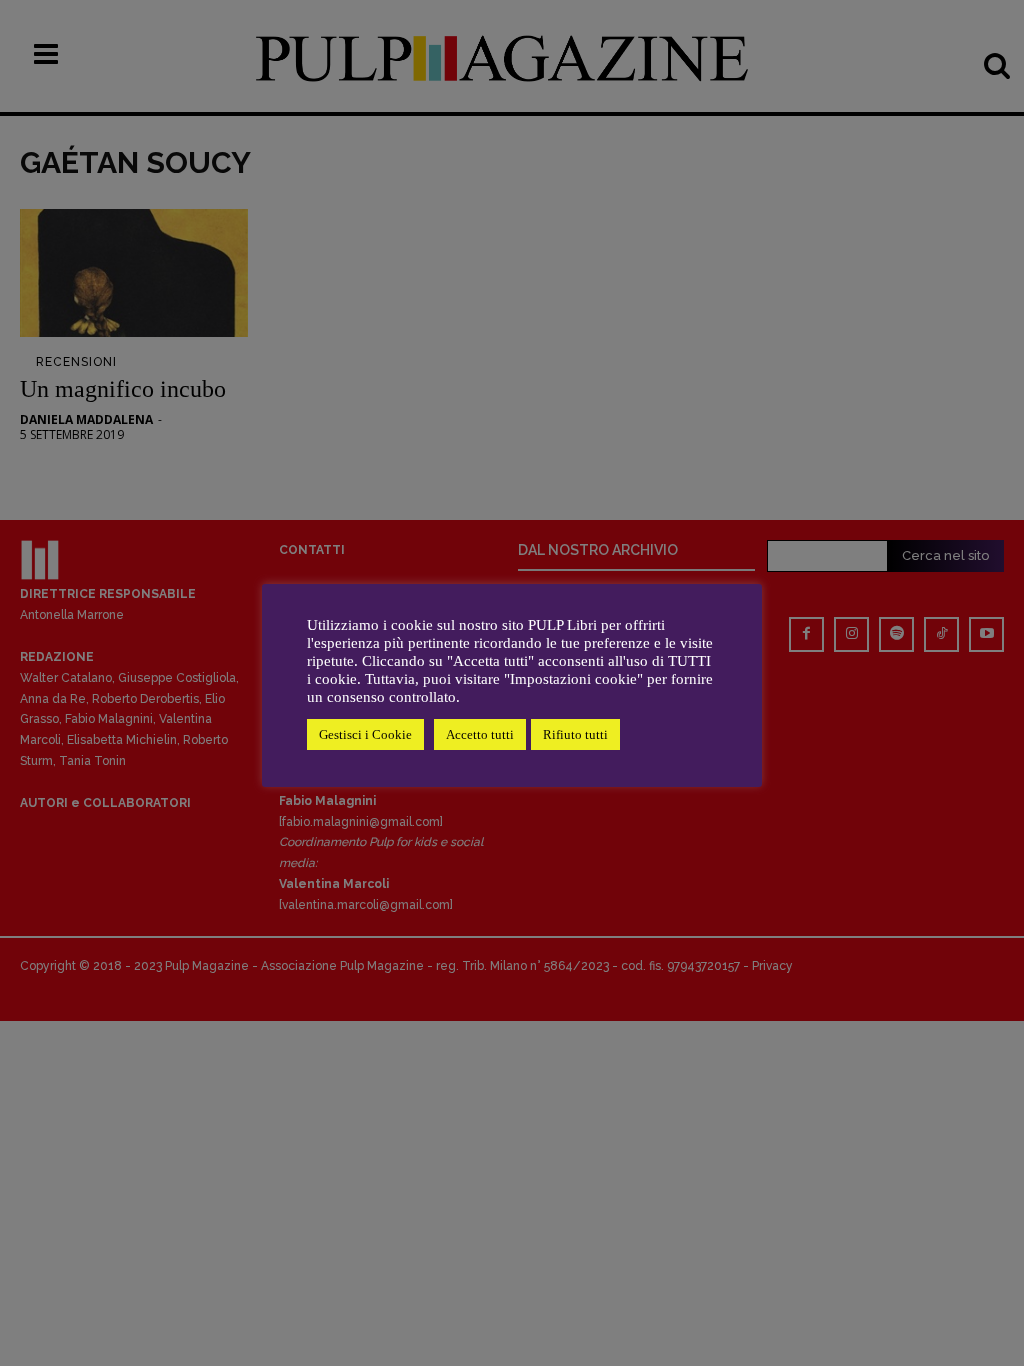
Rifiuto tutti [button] (575, 734)
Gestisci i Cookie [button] (365, 734)
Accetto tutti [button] (480, 734)
